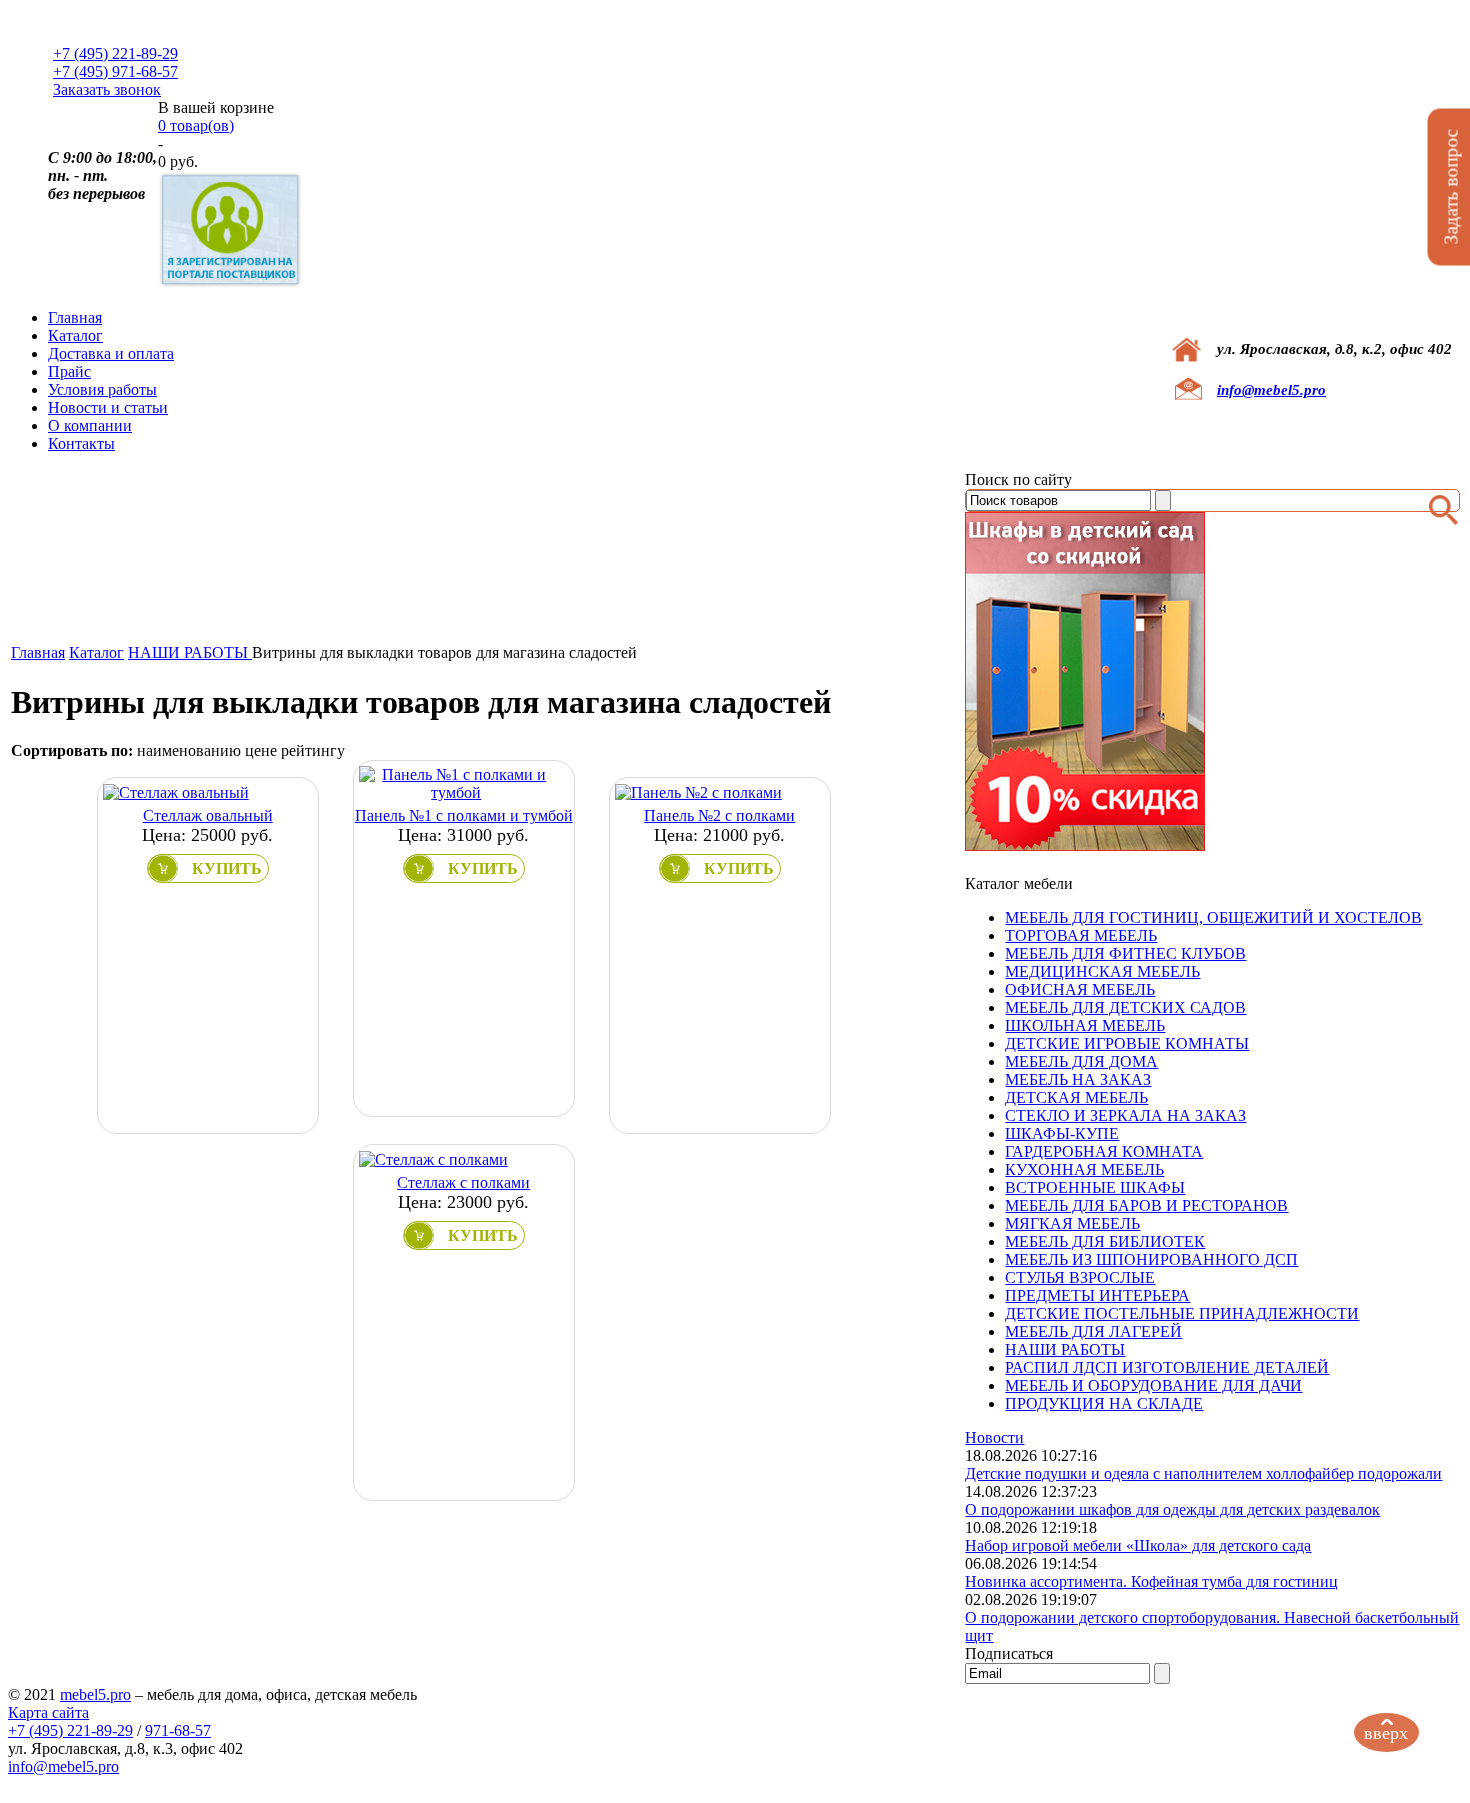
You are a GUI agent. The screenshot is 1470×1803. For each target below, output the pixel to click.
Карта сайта (48, 1712)
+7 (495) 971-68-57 (115, 71)
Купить (227, 868)
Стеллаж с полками (463, 1182)
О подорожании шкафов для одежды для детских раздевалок (1172, 1509)
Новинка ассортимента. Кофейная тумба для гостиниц (1151, 1581)
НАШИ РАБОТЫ (190, 652)
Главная (75, 317)
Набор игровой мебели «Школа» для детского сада (1138, 1545)
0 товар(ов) (196, 125)
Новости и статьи (108, 407)
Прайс (69, 371)
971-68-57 (178, 1730)
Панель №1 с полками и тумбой (464, 815)
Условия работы (102, 389)
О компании (90, 425)
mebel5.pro (95, 1694)
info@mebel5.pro (1271, 390)
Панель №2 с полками (719, 815)
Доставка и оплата (111, 353)
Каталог (75, 335)
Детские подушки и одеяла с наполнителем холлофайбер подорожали (1203, 1473)
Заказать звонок (107, 89)
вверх (1386, 1733)
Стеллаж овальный (208, 815)
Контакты (81, 443)
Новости (994, 1437)
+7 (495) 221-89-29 (115, 53)
